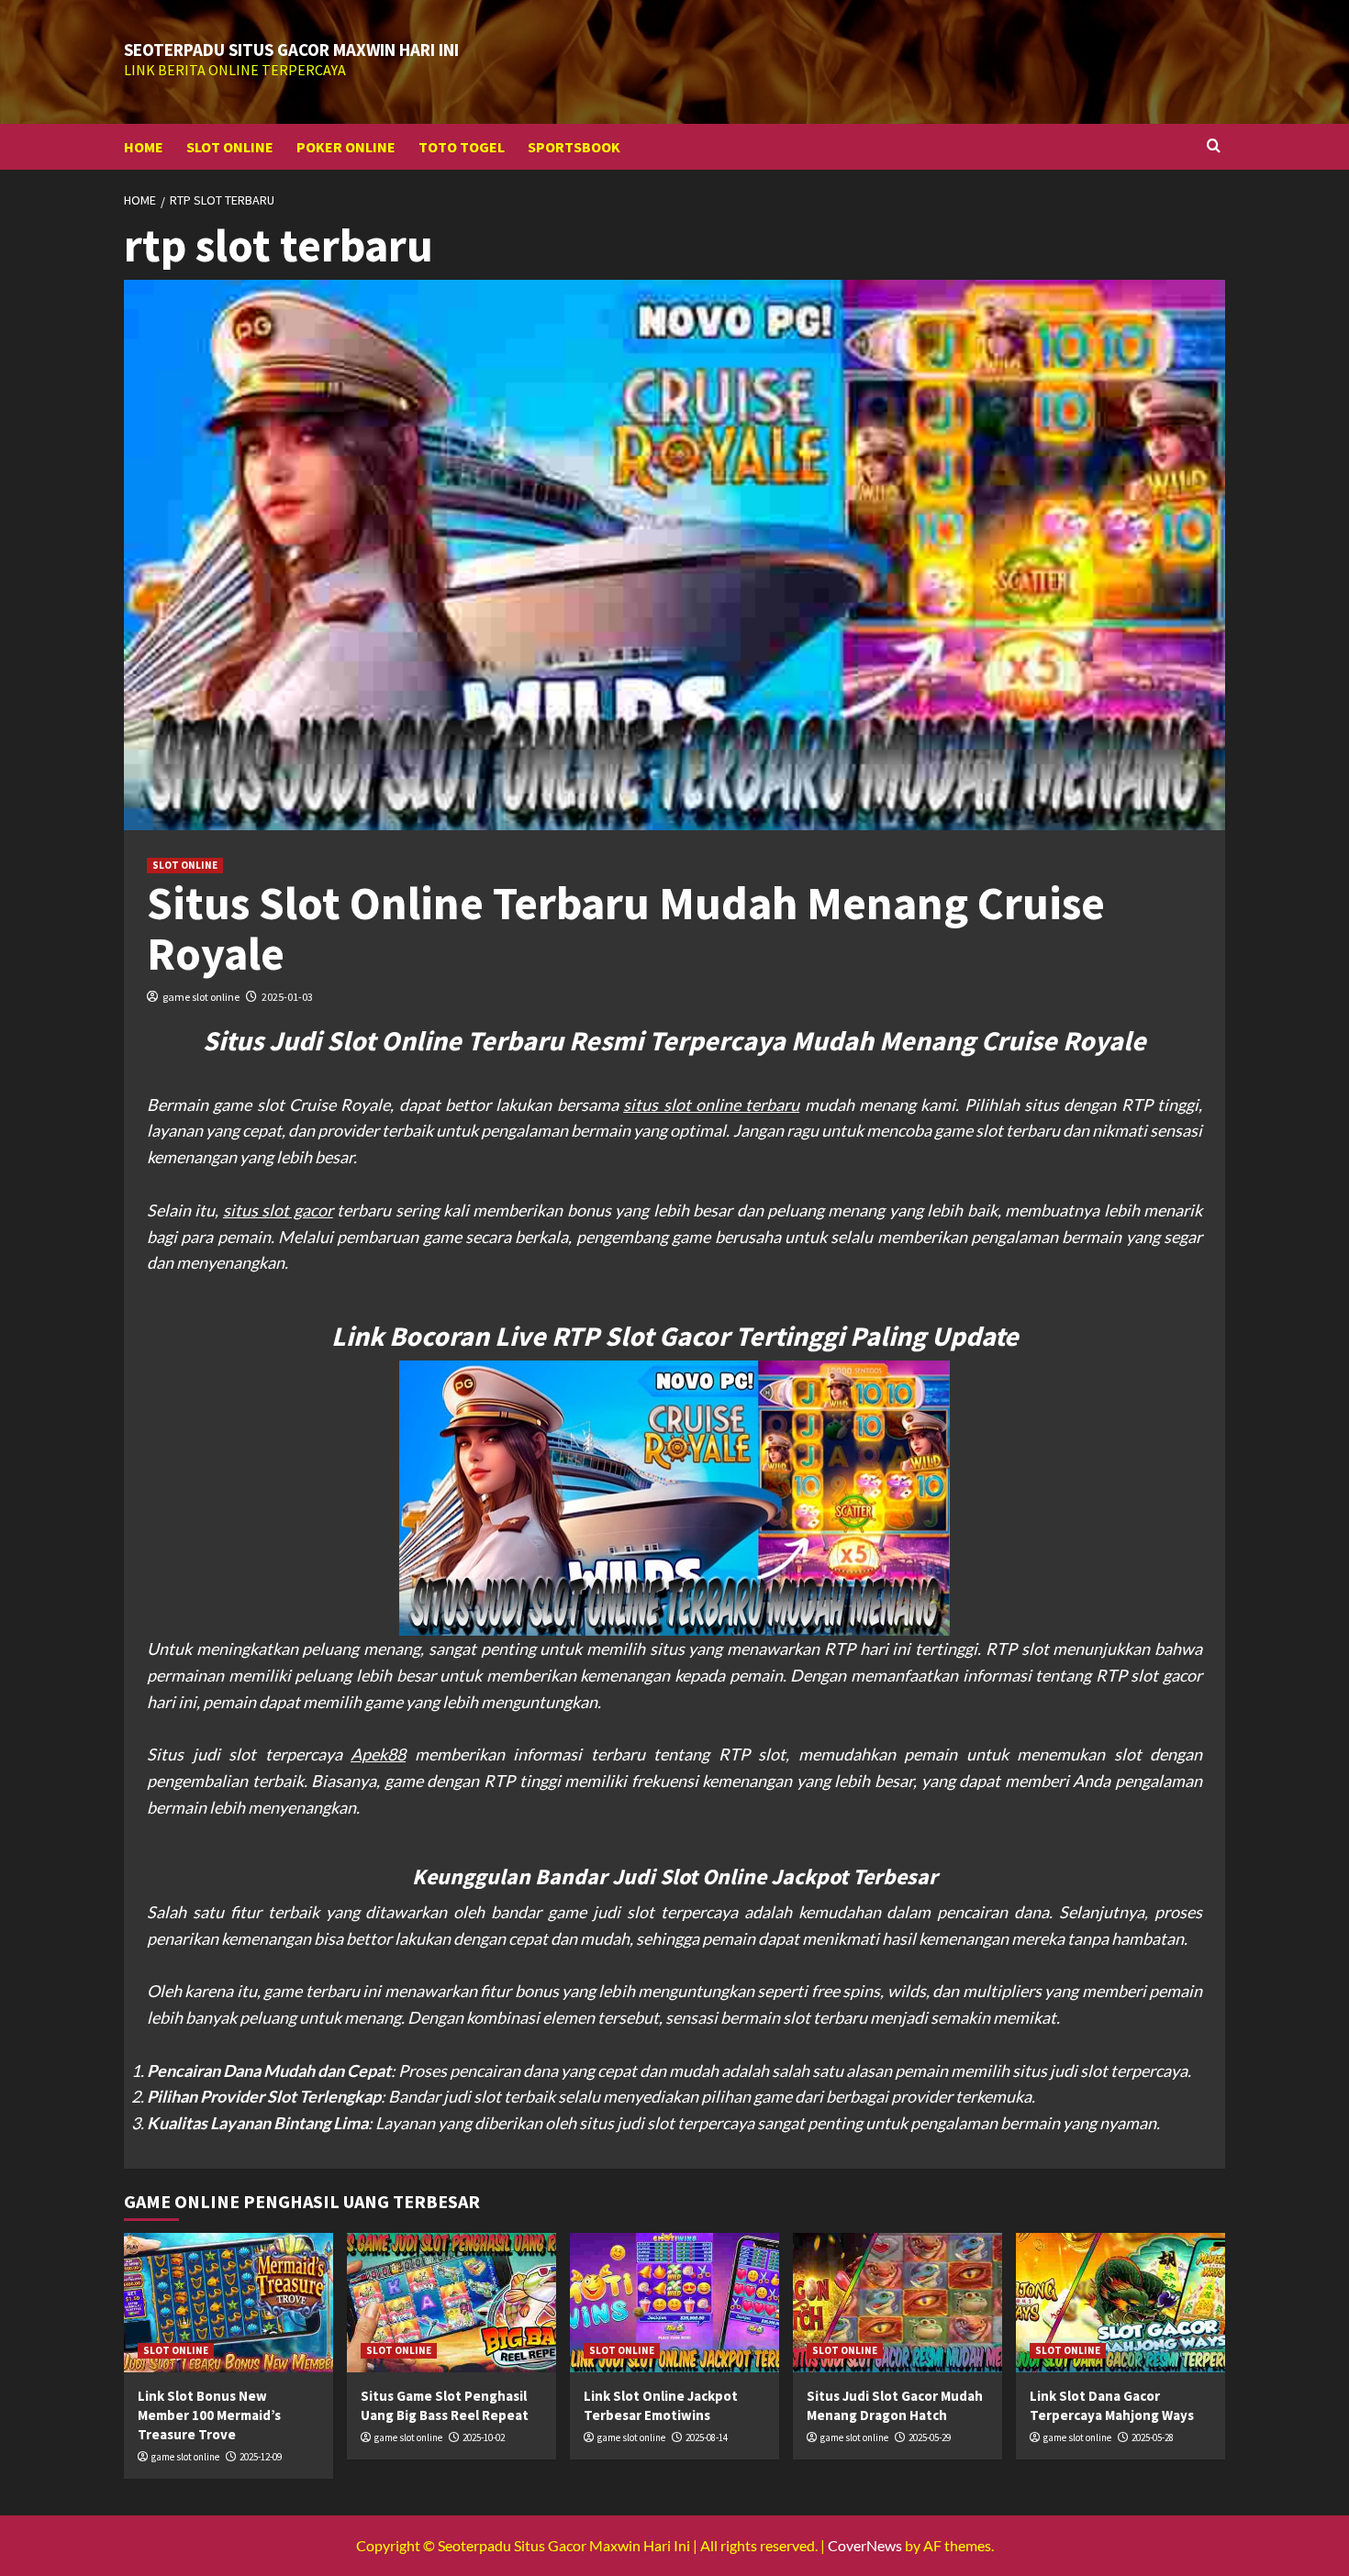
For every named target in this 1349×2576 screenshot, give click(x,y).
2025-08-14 (707, 2437)
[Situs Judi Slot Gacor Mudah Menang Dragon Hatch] (897, 2303)
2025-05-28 (1153, 2437)
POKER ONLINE (346, 147)
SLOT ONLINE (230, 147)
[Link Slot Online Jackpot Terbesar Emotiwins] (674, 2303)
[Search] (1214, 146)
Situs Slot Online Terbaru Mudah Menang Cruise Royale (626, 928)
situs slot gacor (278, 1210)
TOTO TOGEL (462, 147)
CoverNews (865, 2545)
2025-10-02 (484, 2437)
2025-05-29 (930, 2437)
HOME (144, 147)
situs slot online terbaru (711, 1105)
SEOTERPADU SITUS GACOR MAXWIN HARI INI (291, 50)
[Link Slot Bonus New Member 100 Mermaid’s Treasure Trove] (229, 2303)
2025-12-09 (261, 2457)
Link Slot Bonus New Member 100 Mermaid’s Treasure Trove (209, 2415)
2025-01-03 (287, 997)
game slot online (201, 997)
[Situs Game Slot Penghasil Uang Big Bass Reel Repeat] (452, 2303)
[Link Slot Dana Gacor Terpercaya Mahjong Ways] (1120, 2303)
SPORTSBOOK (574, 147)
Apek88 (378, 1754)
